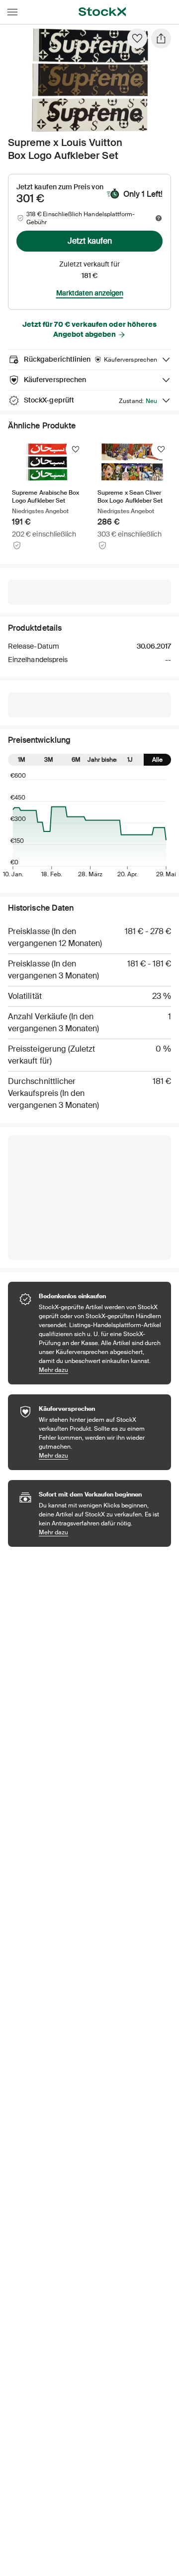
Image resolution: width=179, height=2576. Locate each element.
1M (22, 760)
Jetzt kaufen (90, 241)
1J (130, 760)
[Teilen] (161, 38)
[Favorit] (137, 38)
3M (49, 760)
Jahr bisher (103, 760)
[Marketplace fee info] (159, 218)
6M (76, 760)
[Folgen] (76, 449)
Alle (157, 760)
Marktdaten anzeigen (90, 293)
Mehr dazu (100, 1370)
